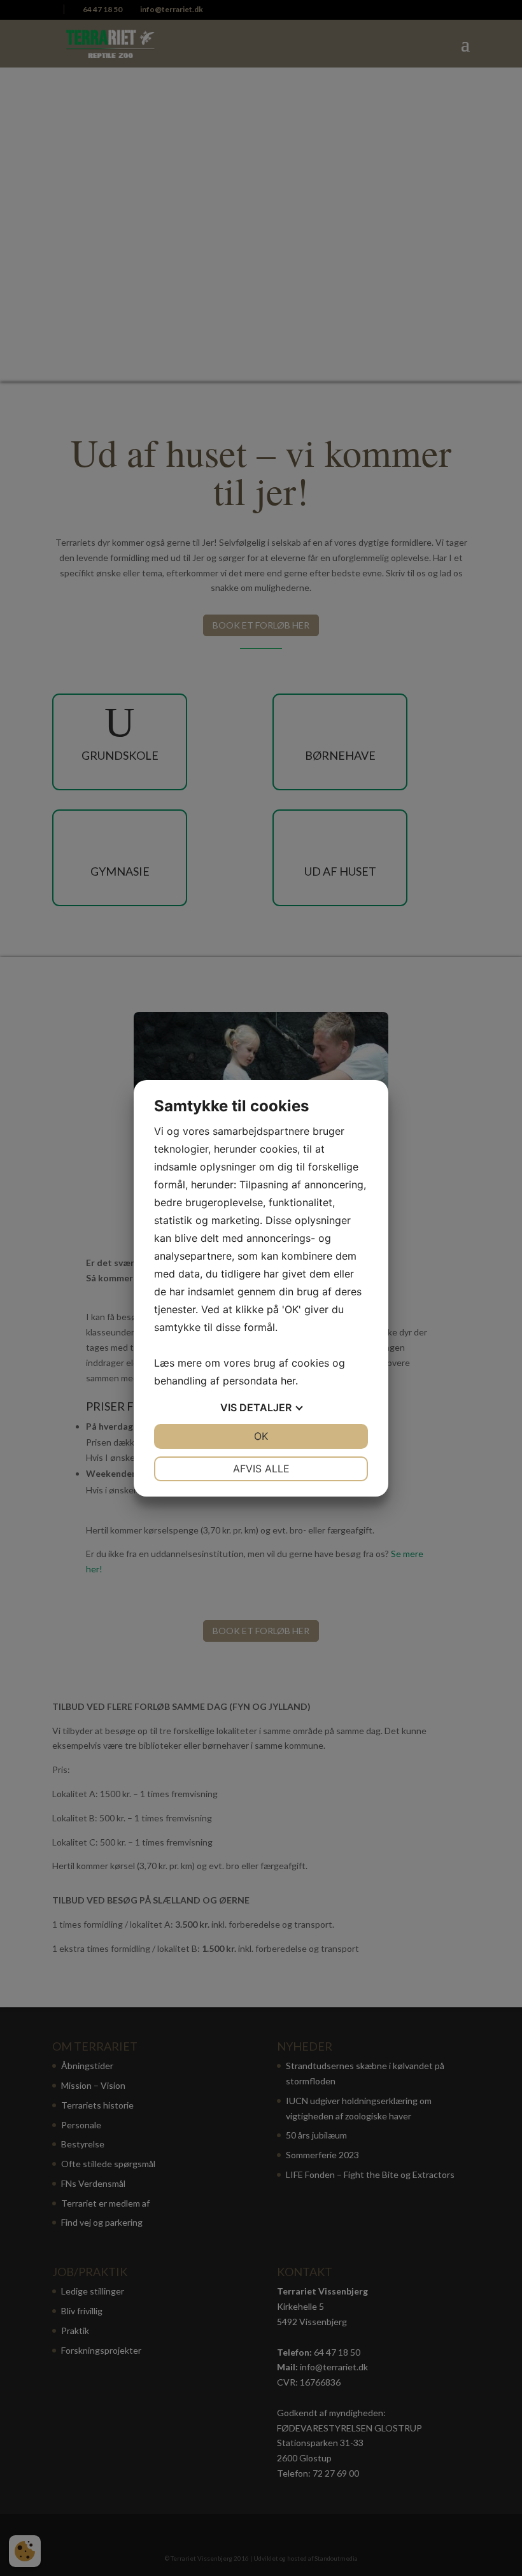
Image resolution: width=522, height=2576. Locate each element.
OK (261, 1436)
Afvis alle (261, 1469)
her (288, 1381)
